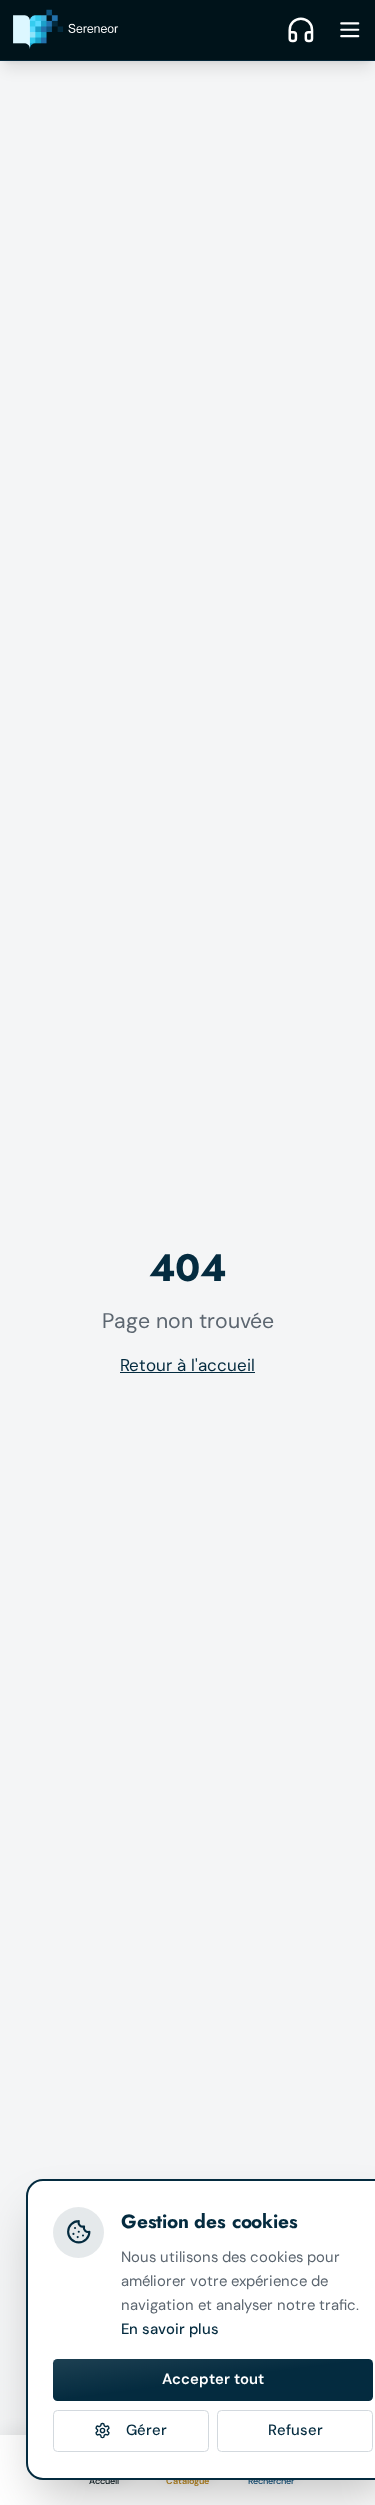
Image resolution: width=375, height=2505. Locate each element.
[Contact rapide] (301, 30)
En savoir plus (170, 2329)
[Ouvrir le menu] (350, 30)
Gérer (146, 2430)
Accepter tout (213, 2379)
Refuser (295, 2430)
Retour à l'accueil (187, 1365)
